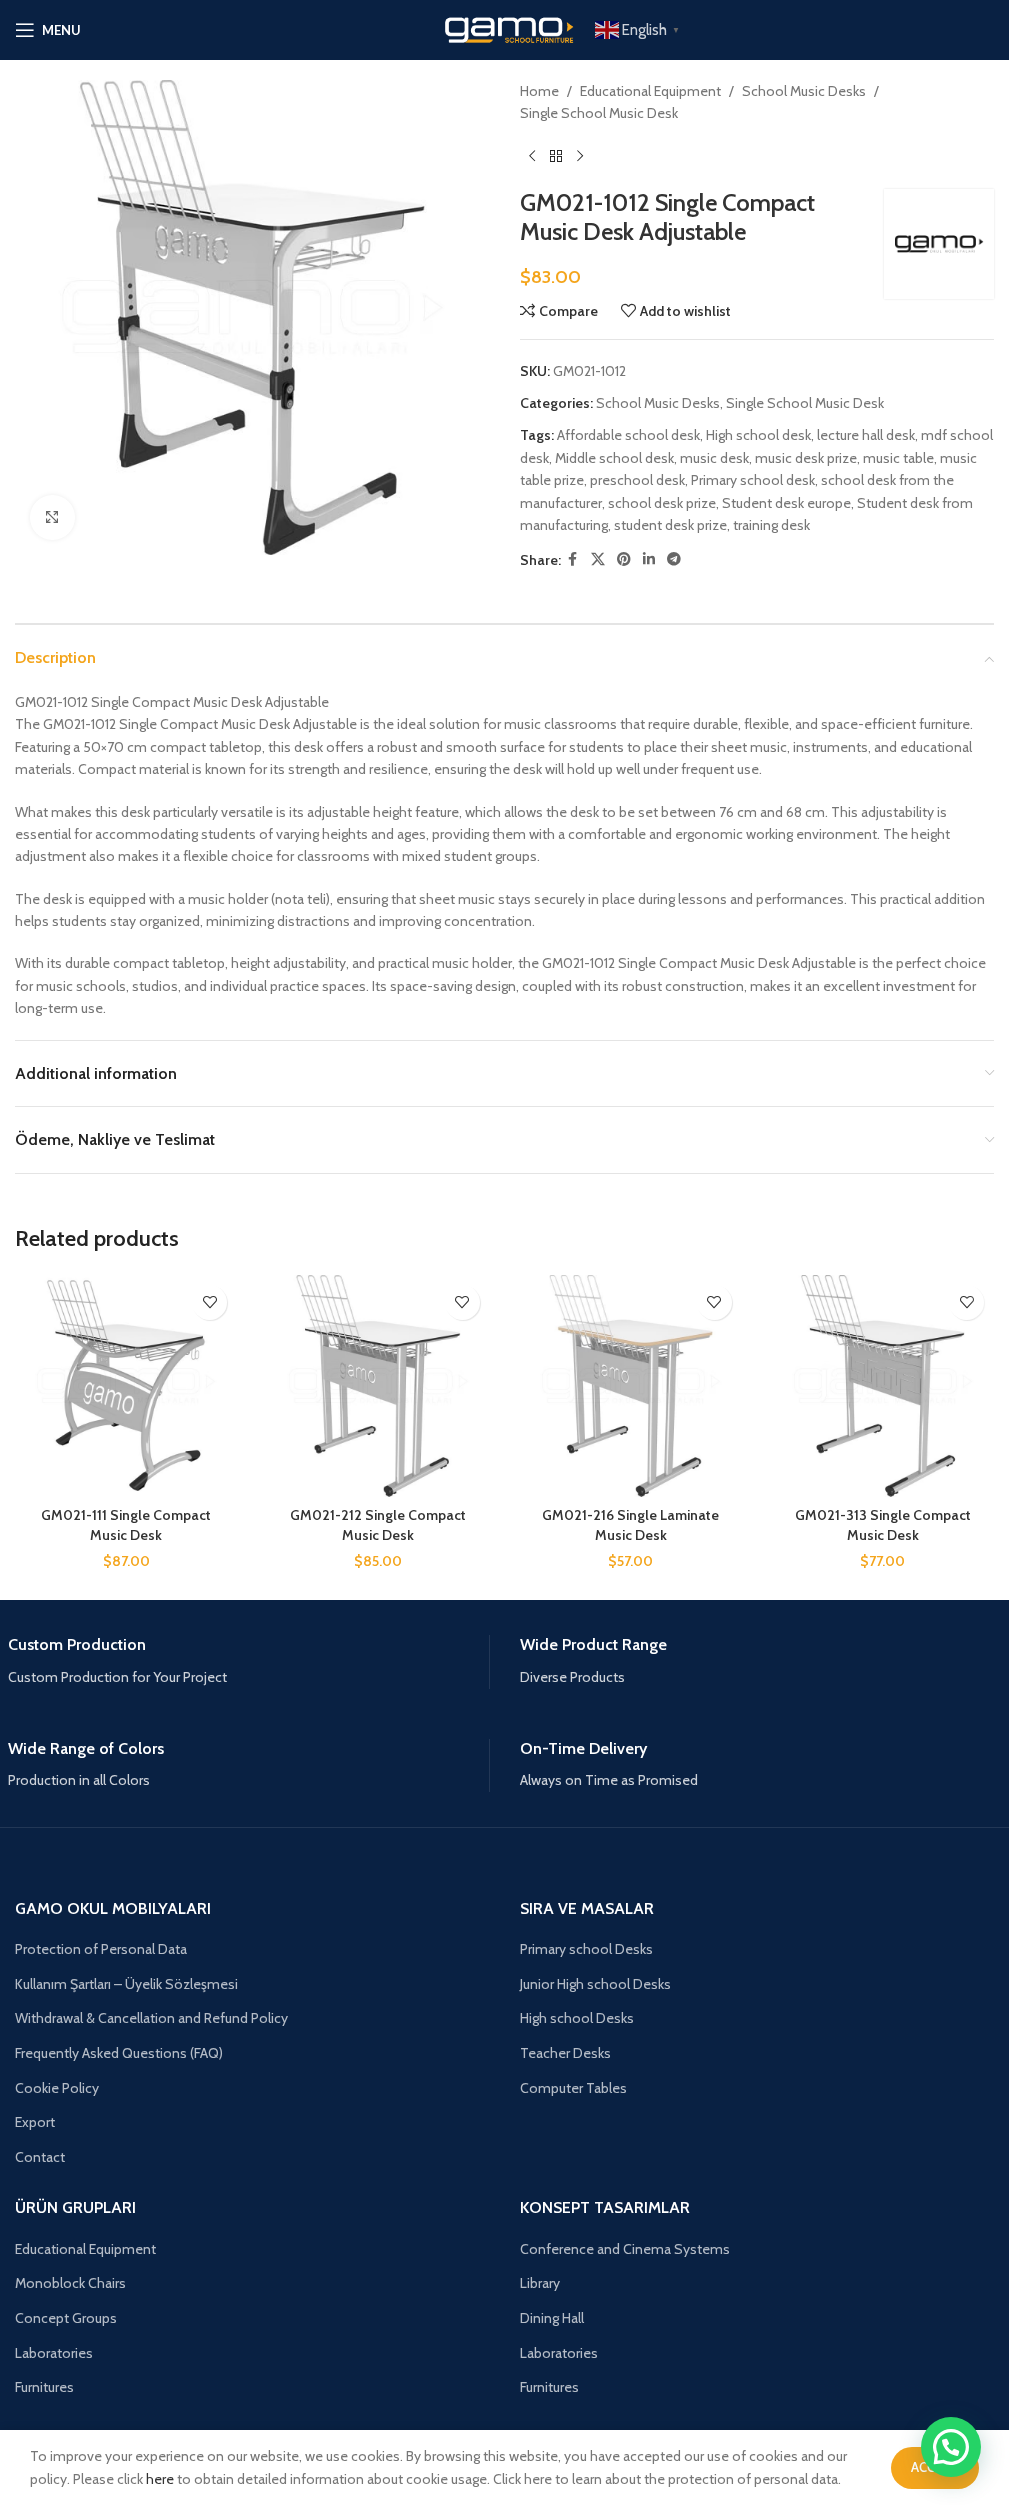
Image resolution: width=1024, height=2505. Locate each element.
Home (539, 91)
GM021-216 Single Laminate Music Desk (630, 1525)
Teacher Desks (565, 2053)
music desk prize (806, 458)
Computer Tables (573, 2088)
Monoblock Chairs (70, 2283)
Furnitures (44, 2387)
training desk (771, 525)
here (160, 2479)
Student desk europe (786, 503)
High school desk (758, 435)
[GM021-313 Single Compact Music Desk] (883, 1386)
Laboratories (54, 2353)
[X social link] (598, 559)
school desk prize (662, 503)
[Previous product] (532, 157)
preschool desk (637, 480)
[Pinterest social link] (624, 559)
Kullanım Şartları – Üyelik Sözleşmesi (126, 1984)
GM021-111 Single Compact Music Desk (126, 1525)
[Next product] (580, 157)
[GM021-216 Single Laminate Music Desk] (631, 1386)
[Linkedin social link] (649, 559)
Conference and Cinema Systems (625, 2249)
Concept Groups (66, 2318)
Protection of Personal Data (101, 1949)
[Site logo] (505, 28)
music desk (714, 458)
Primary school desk (753, 480)
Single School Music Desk (599, 113)
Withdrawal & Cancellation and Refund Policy (151, 2018)
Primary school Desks (586, 1949)
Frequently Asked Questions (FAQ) (119, 2053)
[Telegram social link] (674, 559)
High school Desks (577, 2018)
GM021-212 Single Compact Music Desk (378, 1525)
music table (898, 458)
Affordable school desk (628, 435)
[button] (951, 2447)
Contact (40, 2157)
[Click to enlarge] (52, 517)
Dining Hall (552, 2318)
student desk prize (670, 525)
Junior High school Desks (595, 1984)
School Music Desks (804, 91)
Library (540, 2283)
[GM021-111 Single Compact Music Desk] (126, 1386)
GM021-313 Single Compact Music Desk (883, 1525)
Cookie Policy (57, 2088)
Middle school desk (614, 458)
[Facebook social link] (573, 559)
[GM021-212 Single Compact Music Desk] (378, 1386)
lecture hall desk (866, 435)
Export (35, 2122)
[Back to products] (556, 157)
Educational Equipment (650, 91)
